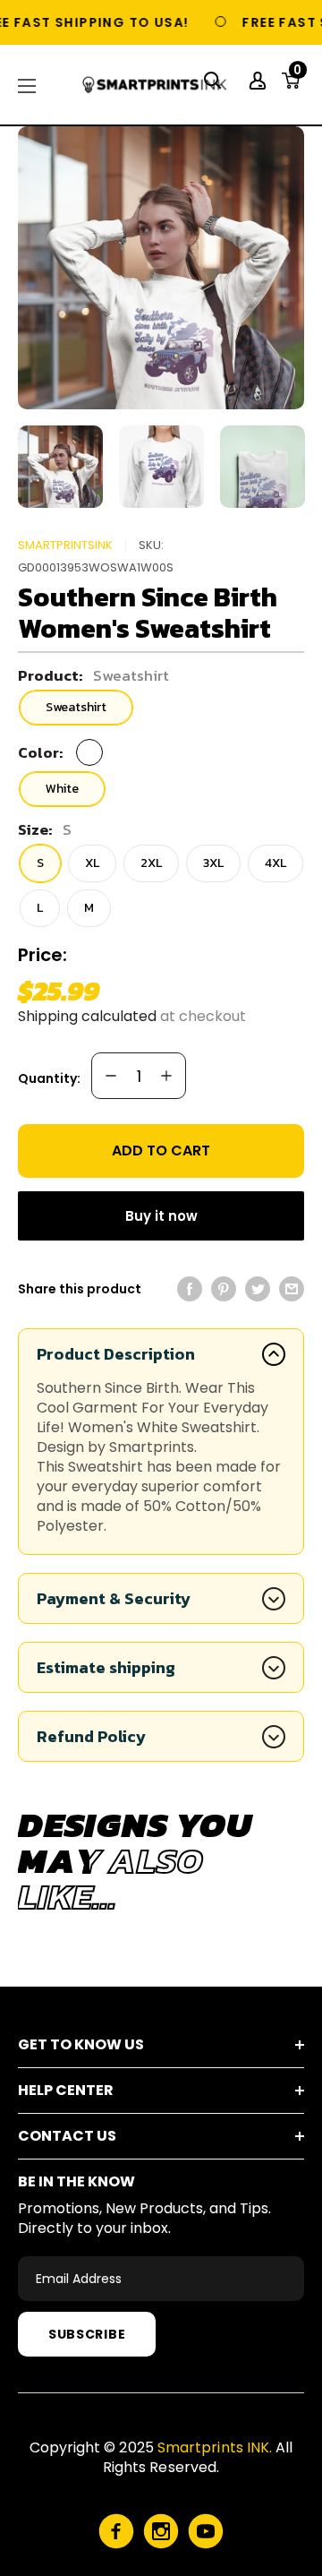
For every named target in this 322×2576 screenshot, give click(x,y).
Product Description (116, 1354)
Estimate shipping (106, 1667)
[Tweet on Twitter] (258, 1289)
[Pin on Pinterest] (224, 1289)
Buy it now (161, 1216)
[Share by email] (292, 1289)
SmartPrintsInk (65, 545)
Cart (297, 75)
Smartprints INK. (215, 2447)
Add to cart (161, 1151)
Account (260, 81)
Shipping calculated (87, 1016)
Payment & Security (114, 1598)
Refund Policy (91, 1736)
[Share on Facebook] (190, 1289)
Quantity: (49, 1078)
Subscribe (87, 2334)
